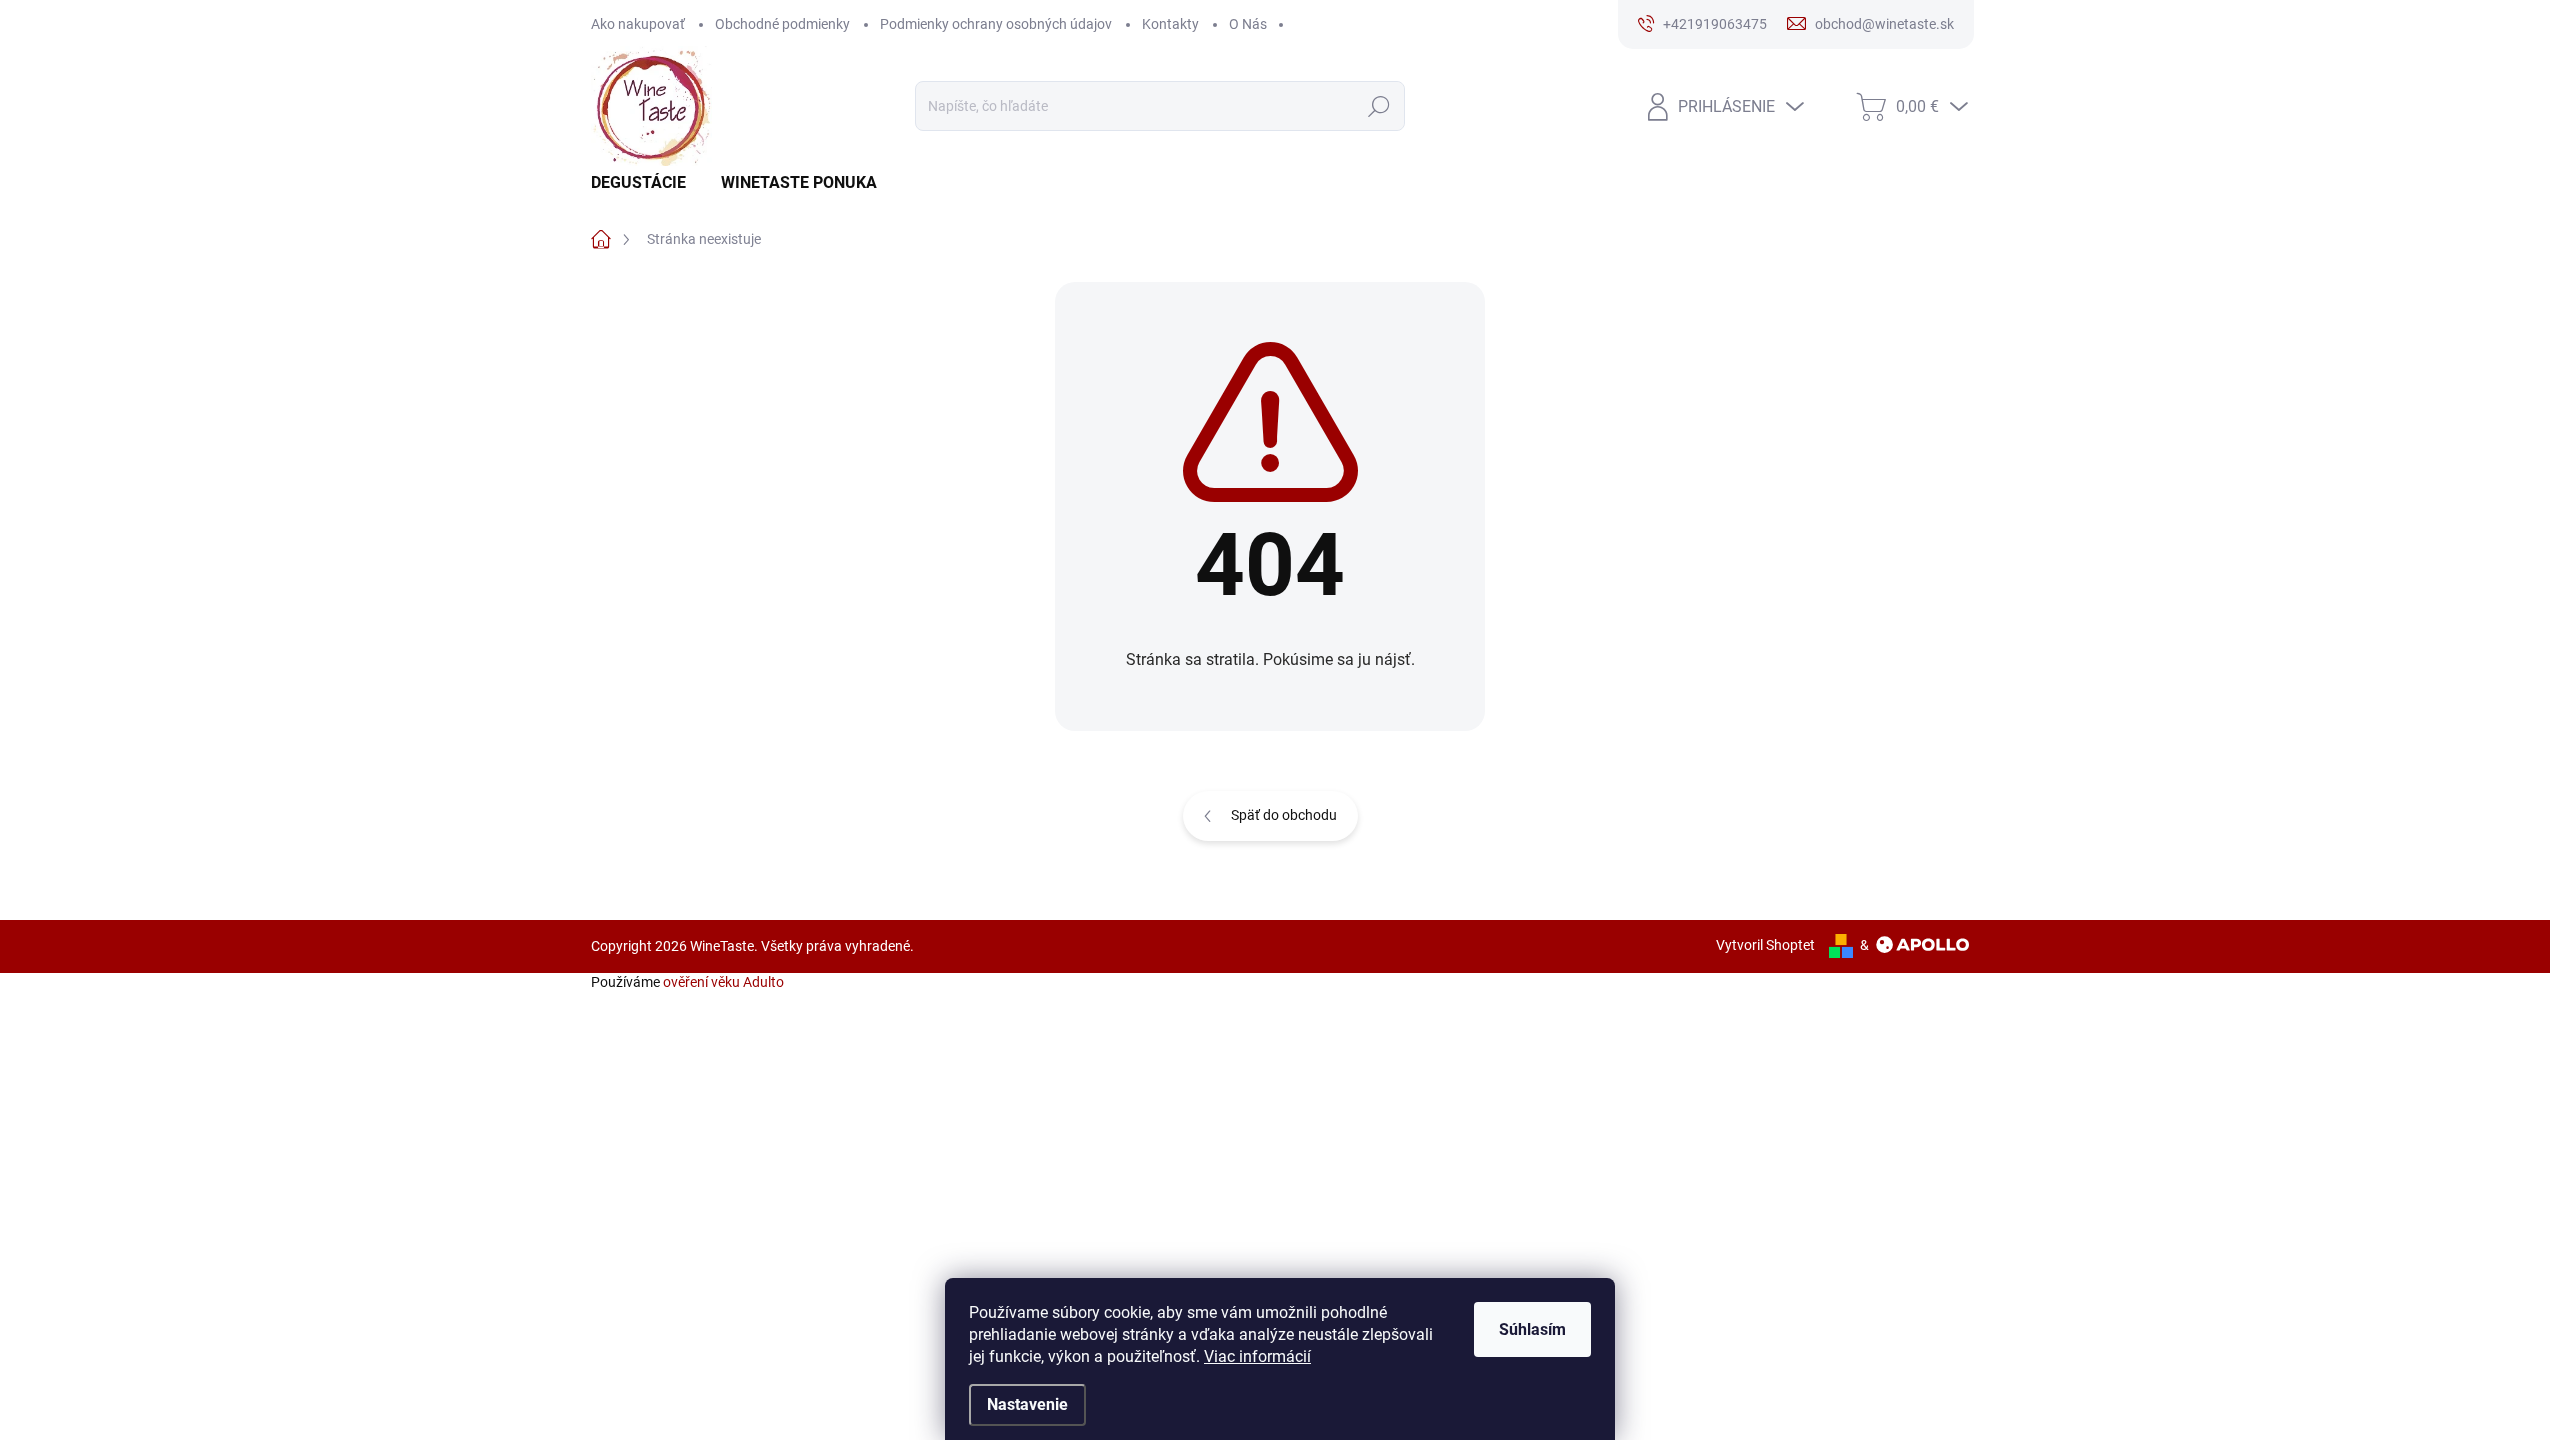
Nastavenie (1027, 1404)
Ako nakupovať (638, 24)
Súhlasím (1532, 1329)
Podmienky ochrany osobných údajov (996, 24)
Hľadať (1378, 106)
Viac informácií (1257, 1356)
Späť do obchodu (1284, 815)
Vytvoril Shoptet (1765, 945)
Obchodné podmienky (782, 24)
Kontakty (1170, 24)
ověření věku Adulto (723, 982)
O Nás (1248, 24)
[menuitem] (646, 183)
